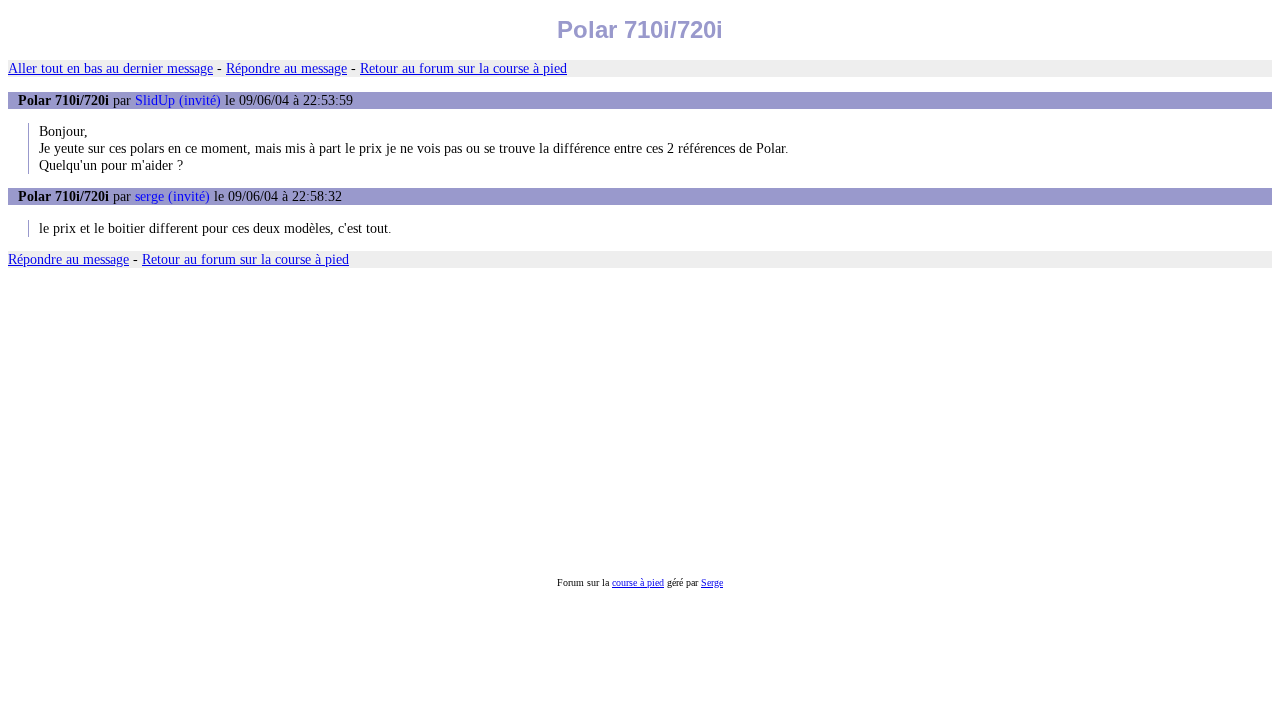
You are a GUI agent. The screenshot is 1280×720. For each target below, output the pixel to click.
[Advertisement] (608, 423)
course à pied (638, 582)
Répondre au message (286, 68)
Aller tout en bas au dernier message (110, 68)
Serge (712, 582)
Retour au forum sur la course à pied (463, 68)
